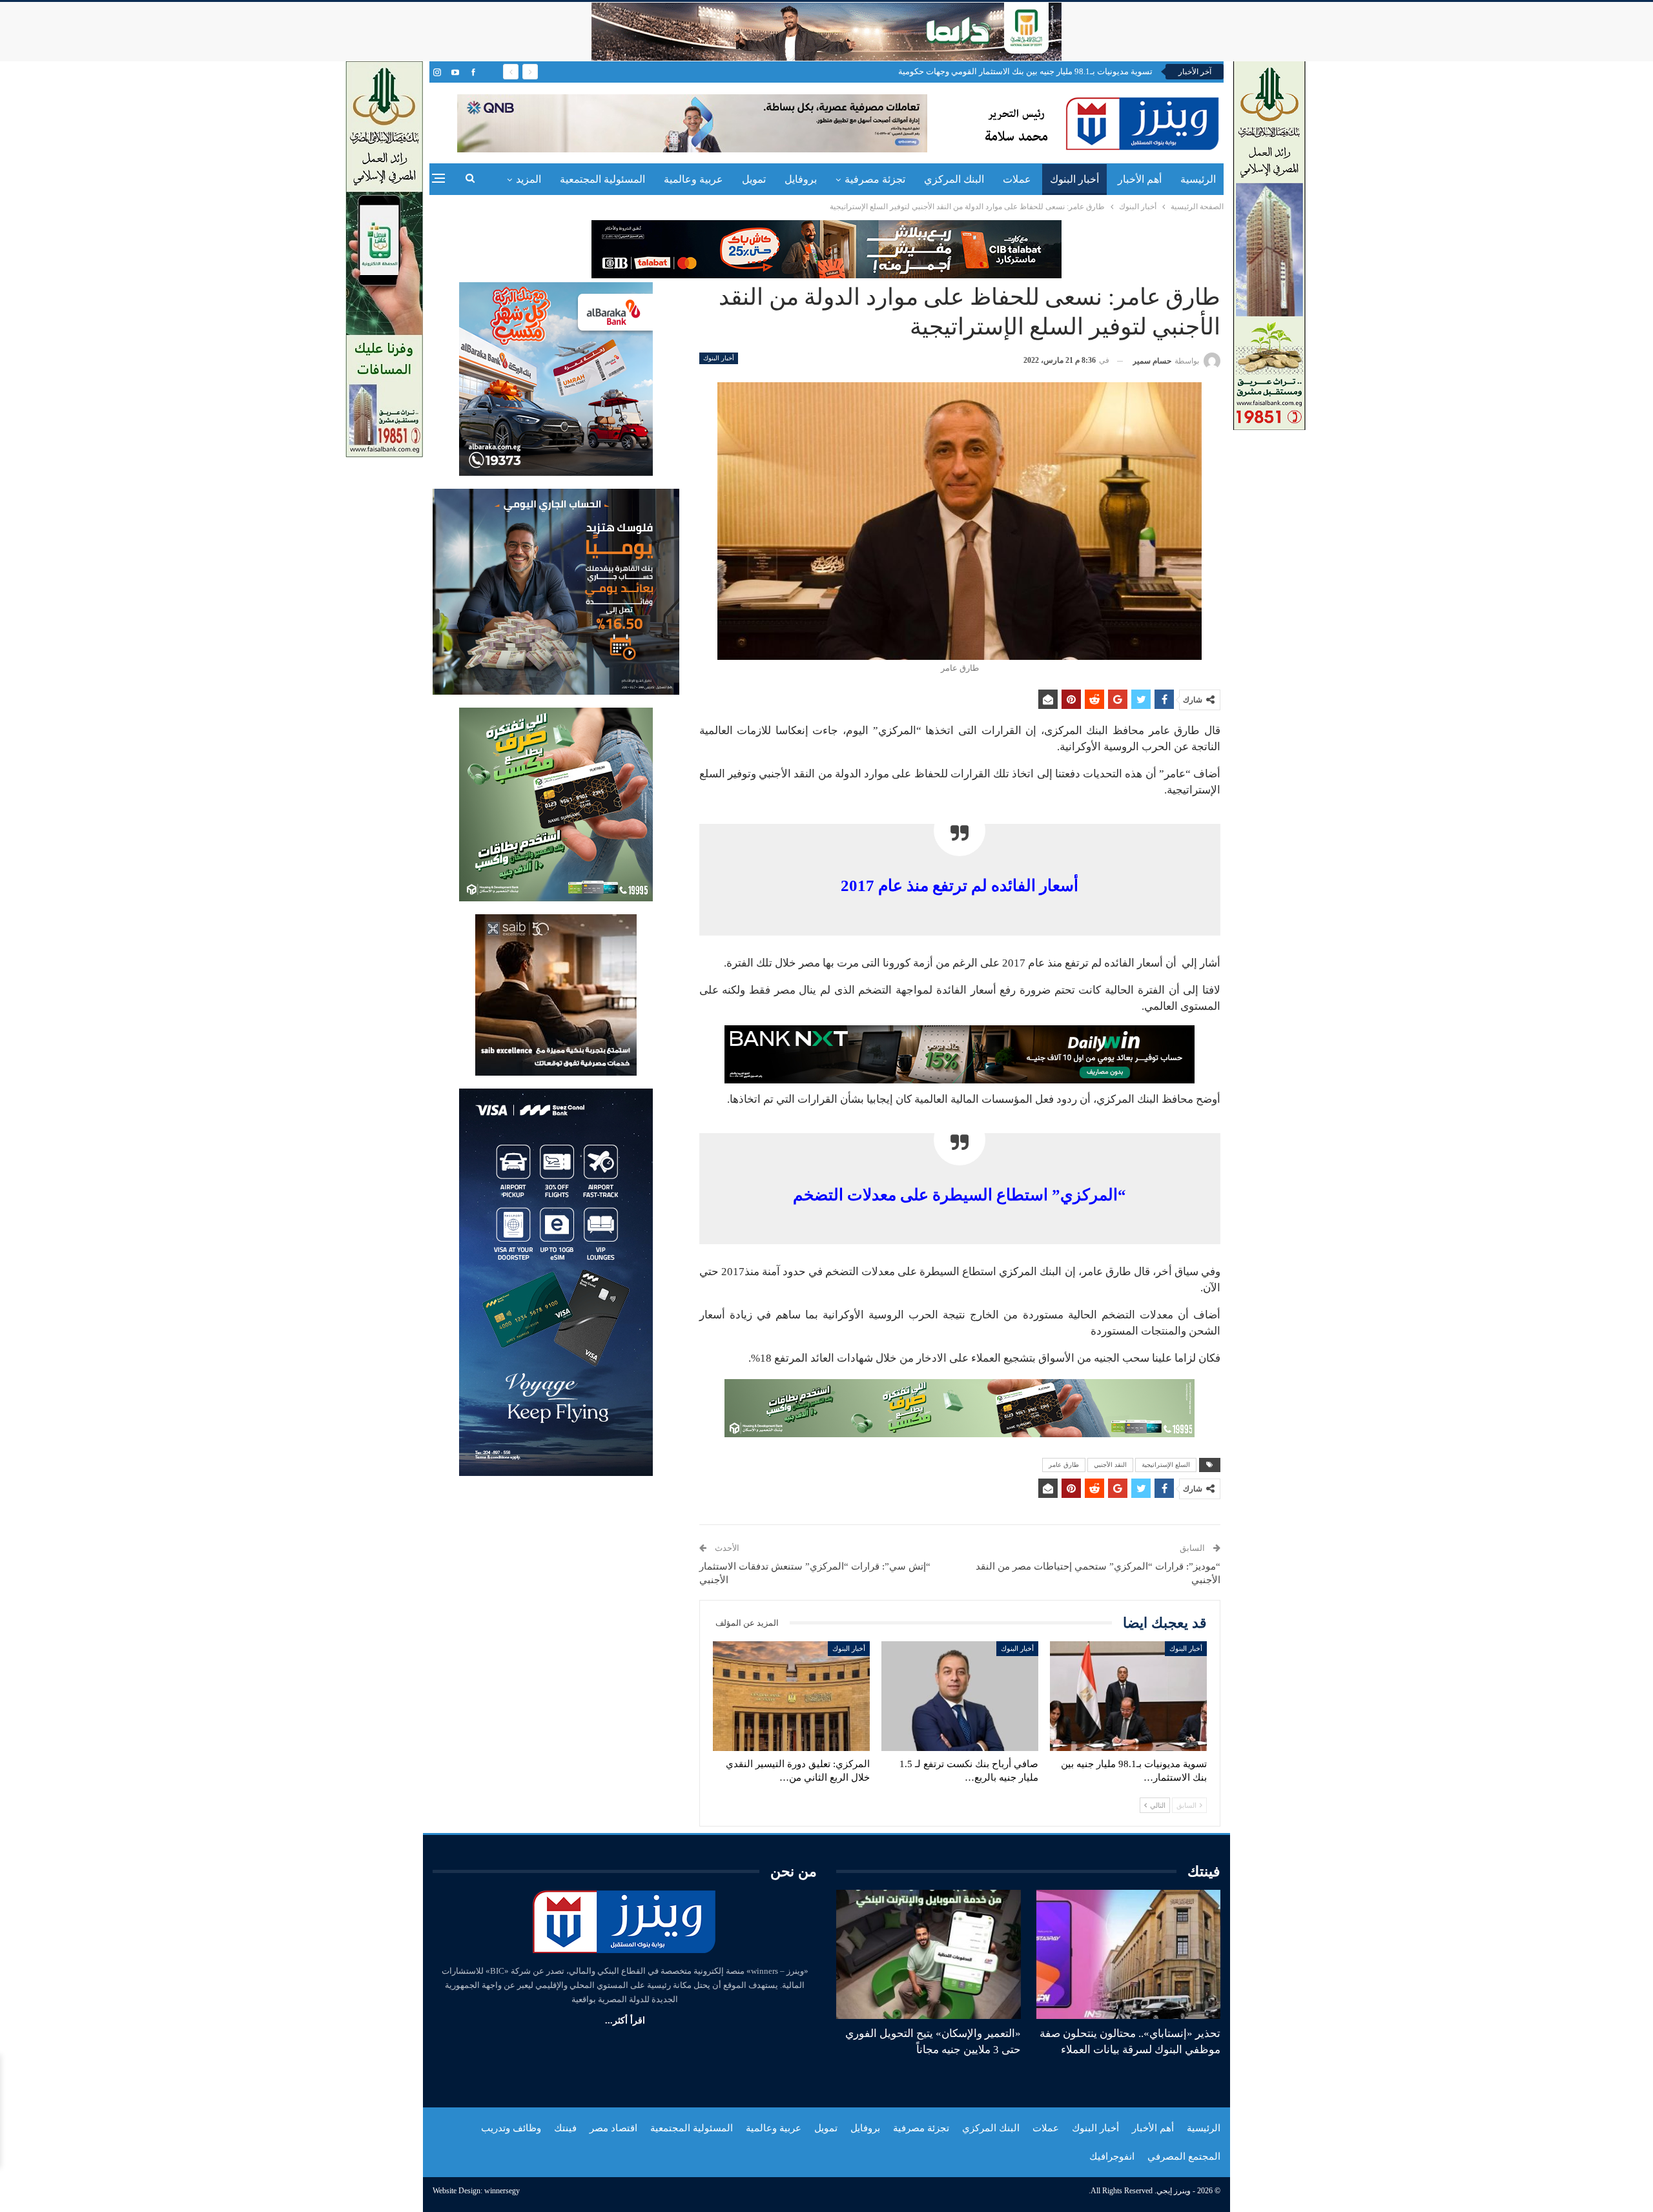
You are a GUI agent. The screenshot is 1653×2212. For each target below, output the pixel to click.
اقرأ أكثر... (625, 2021)
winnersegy (502, 2191)
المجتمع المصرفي (1184, 2156)
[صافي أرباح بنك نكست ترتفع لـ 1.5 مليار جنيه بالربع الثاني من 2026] (960, 1696)
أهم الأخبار (1140, 179)
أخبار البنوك (1074, 179)
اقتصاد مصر (613, 2128)
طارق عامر (1064, 1465)
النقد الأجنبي (1110, 1465)
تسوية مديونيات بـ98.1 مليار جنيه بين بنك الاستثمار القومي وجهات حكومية (1025, 71)
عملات (1017, 179)
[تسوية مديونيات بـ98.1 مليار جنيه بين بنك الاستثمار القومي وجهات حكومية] (1128, 1696)
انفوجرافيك (1112, 2156)
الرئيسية (1198, 179)
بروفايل (801, 179)
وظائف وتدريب (511, 2128)
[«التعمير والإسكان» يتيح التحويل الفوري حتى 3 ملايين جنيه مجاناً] (929, 1954)
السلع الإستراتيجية (1166, 1465)
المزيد (529, 179)
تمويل (754, 179)
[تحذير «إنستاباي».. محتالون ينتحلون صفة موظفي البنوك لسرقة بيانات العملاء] (1129, 1954)
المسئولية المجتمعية (602, 179)
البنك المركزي (954, 179)
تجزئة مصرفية (875, 179)
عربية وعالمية (693, 179)
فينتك (565, 2128)
